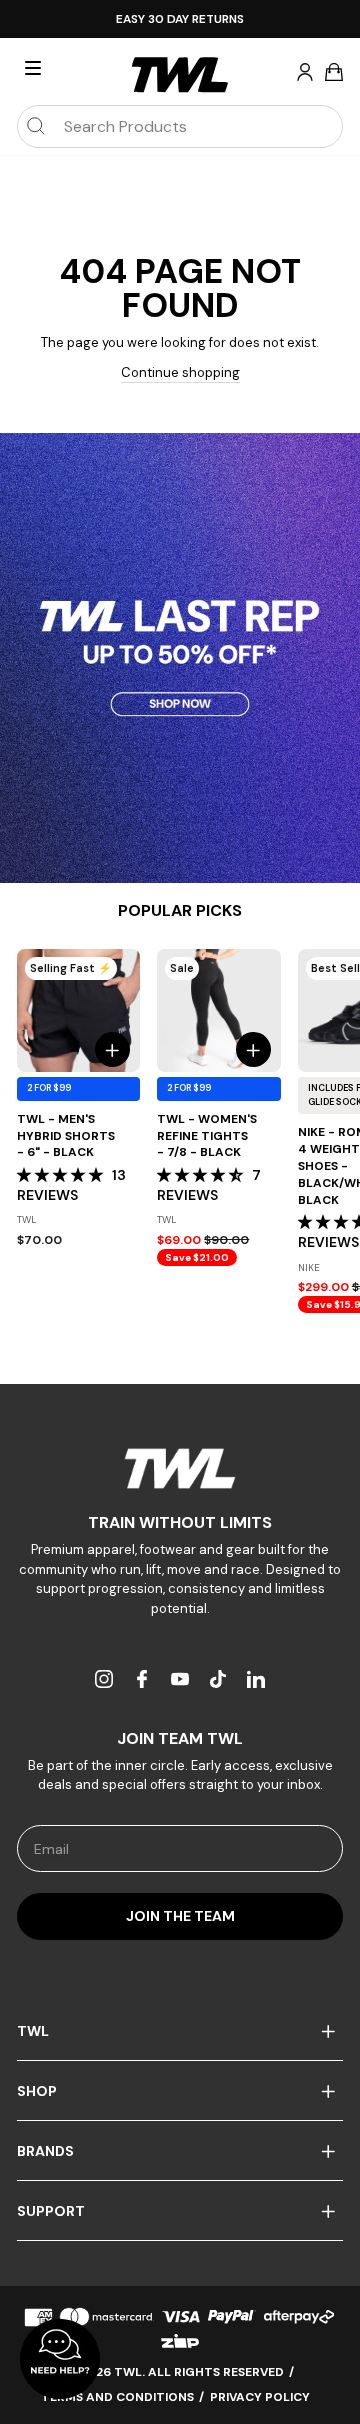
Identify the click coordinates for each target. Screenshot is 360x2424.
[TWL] (180, 1468)
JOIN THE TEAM (180, 1916)
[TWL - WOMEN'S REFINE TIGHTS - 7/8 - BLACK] (218, 1010)
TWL (33, 2031)
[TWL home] (180, 75)
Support (51, 2211)
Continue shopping (180, 372)
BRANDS (45, 2151)
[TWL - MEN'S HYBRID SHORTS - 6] (78, 1010)
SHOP (37, 2091)
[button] (62, 1175)
